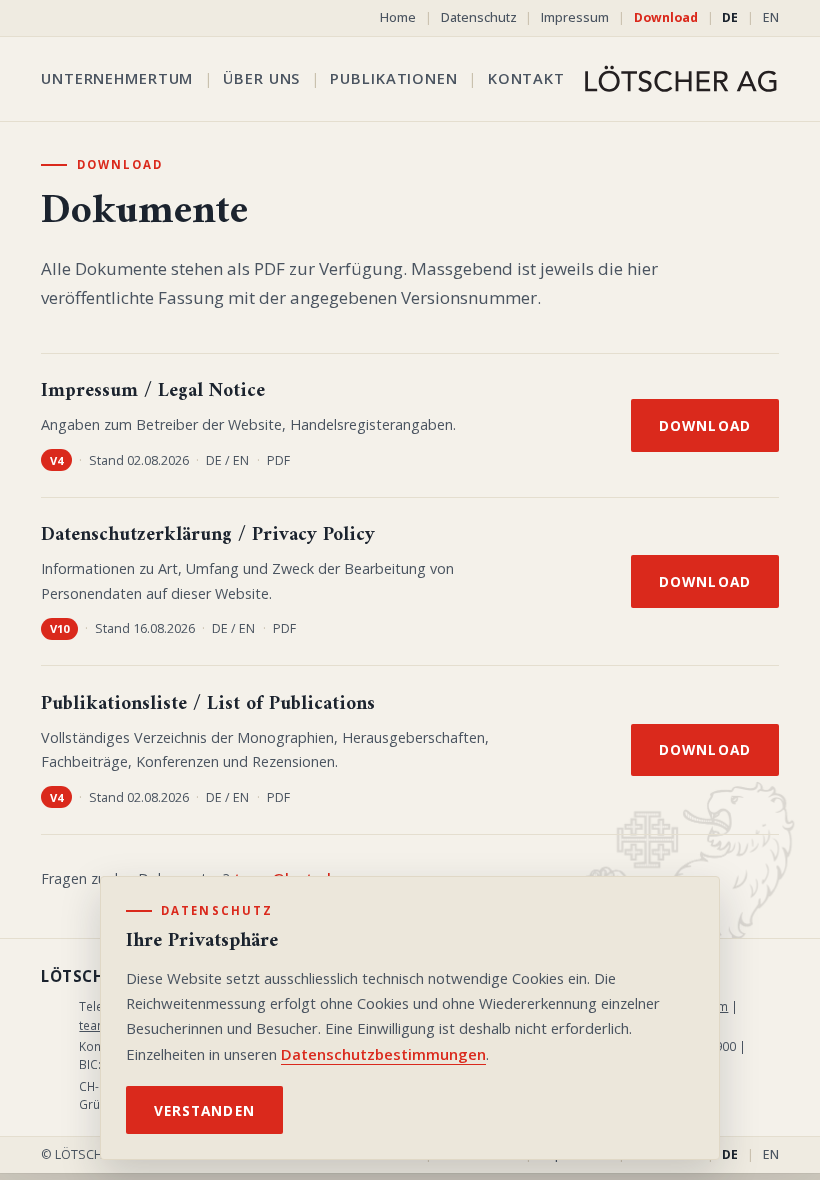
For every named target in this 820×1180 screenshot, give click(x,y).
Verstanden (204, 1110)
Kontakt (526, 78)
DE (730, 17)
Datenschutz (479, 17)
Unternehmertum (117, 78)
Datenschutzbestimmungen (383, 1054)
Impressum (575, 17)
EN (771, 17)
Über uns (261, 78)
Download (666, 17)
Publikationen (393, 78)
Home (398, 17)
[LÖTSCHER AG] (681, 79)
